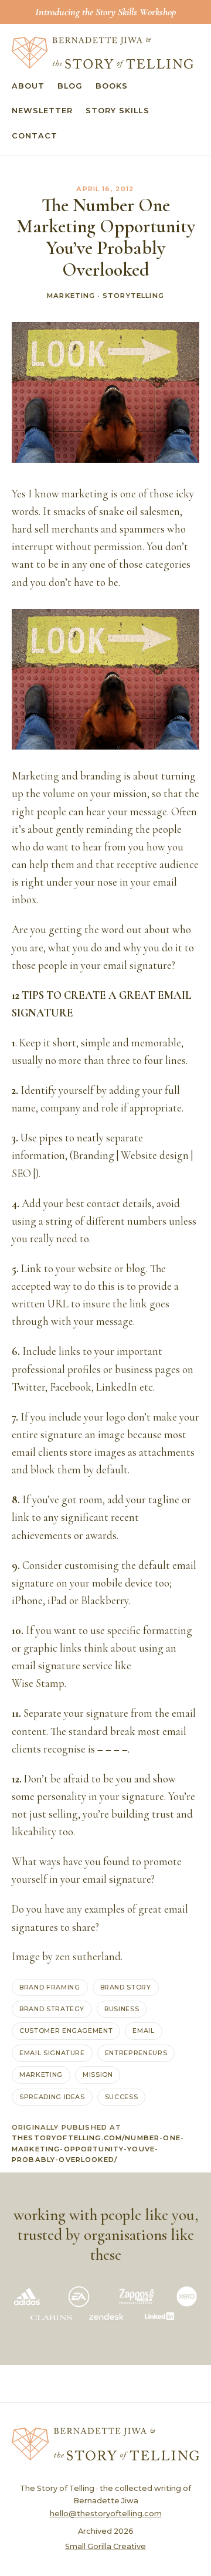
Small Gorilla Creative (105, 2546)
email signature (52, 2053)
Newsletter (42, 111)
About (28, 86)
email (143, 2031)
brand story (126, 1987)
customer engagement (66, 2031)
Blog (70, 86)
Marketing (71, 296)
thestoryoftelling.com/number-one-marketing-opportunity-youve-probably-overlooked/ (98, 2149)
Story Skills (117, 111)
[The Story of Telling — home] (103, 53)
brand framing (50, 1987)
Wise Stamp (38, 1683)
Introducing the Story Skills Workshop (105, 12)
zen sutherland (88, 1957)
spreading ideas (52, 2097)
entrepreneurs (136, 2053)
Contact (35, 136)
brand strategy (52, 2009)
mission (98, 2075)
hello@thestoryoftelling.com (106, 2514)
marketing (41, 2075)
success (122, 2097)
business (122, 2009)
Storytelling (133, 296)
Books (112, 86)
